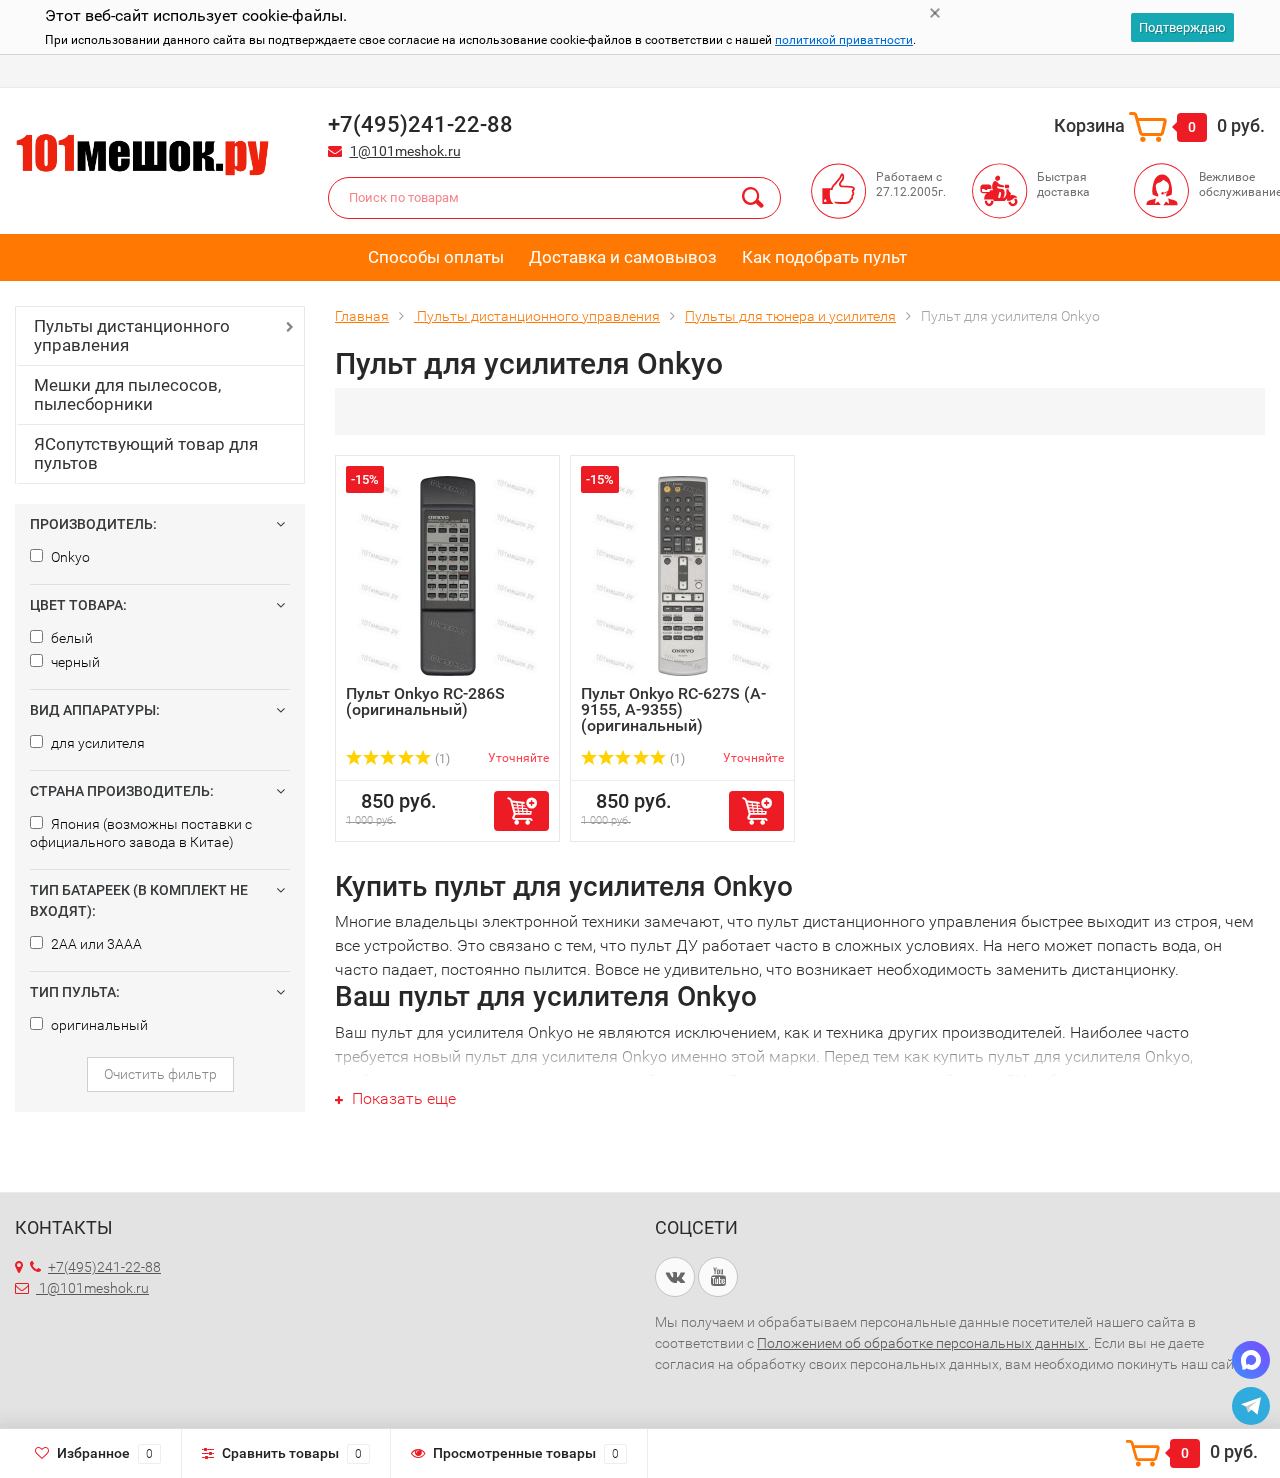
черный (74, 662)
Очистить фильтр (160, 1074)
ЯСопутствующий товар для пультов (146, 453)
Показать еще (402, 1098)
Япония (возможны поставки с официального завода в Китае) (141, 833)
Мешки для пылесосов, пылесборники (127, 394)
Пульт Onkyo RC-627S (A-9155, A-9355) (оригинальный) (673, 709)
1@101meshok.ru (405, 151)
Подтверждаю (1182, 27)
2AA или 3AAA (95, 944)
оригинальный (98, 1025)
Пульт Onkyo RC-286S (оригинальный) (425, 701)
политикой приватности (844, 40)
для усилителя (96, 743)
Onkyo (69, 557)
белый (70, 638)
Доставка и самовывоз (623, 257)
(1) (441, 759)
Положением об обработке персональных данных (922, 1343)
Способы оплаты (436, 257)
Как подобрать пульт (824, 257)
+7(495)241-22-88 (104, 1267)
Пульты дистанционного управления (132, 335)
